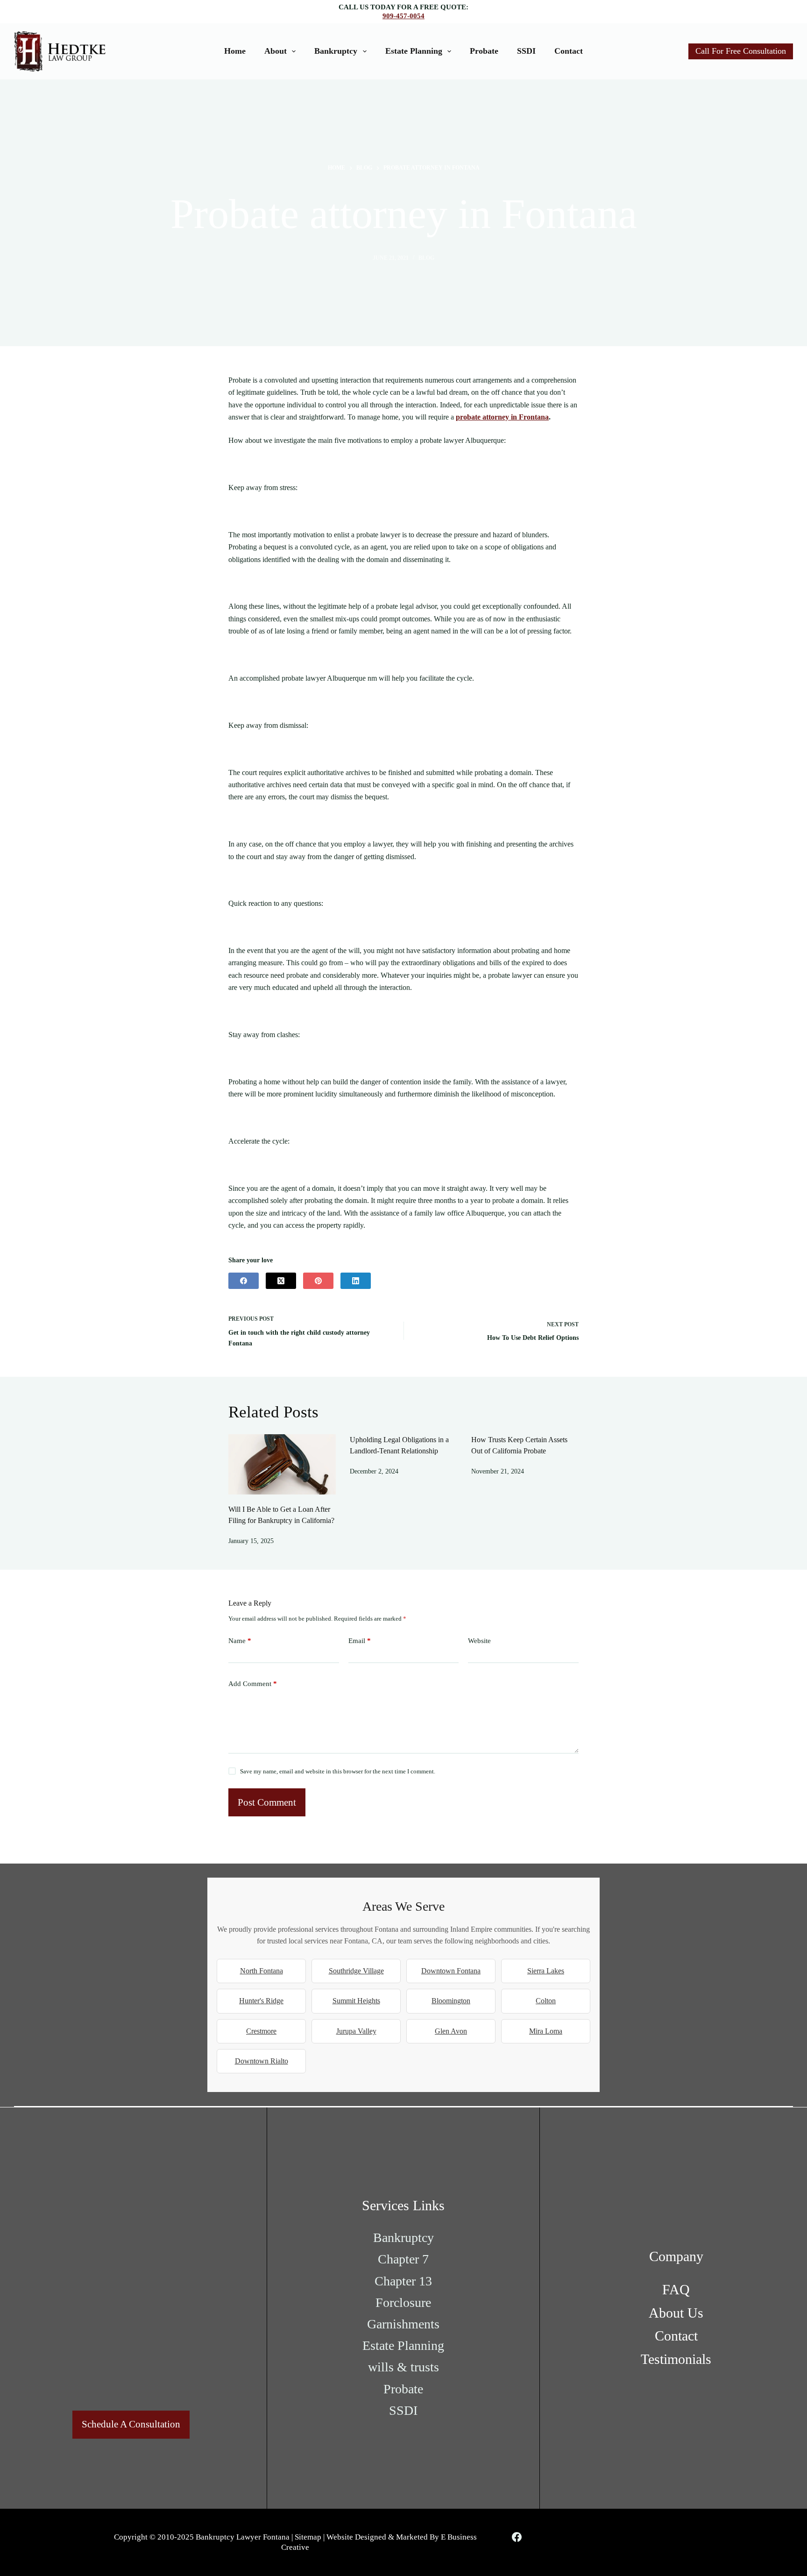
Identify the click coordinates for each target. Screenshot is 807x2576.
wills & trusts (403, 2367)
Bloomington (451, 2001)
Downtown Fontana (451, 1971)
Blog (426, 258)
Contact (569, 51)
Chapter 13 (403, 2281)
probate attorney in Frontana (502, 417)
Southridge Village (356, 1971)
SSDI (526, 51)
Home (235, 51)
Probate (484, 51)
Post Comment (267, 1802)
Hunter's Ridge (261, 2001)
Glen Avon (451, 2031)
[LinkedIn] (356, 1281)
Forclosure (403, 2302)
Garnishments (403, 2324)
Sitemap (308, 2537)
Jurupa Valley (356, 2031)
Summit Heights (356, 2001)
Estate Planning (414, 51)
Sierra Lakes (546, 1971)
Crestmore (261, 2031)
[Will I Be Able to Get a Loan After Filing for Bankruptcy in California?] (282, 1464)
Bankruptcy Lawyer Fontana (243, 2537)
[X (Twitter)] (281, 1281)
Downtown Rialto (262, 2061)
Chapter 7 (403, 2259)
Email (360, 1641)
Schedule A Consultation (131, 2424)
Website (479, 1641)
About (276, 51)
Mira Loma (546, 2031)
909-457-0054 (403, 16)
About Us (676, 2313)
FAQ (676, 2289)
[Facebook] (244, 1281)
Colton (546, 2001)
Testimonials (676, 2359)
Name (240, 1641)
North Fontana (262, 1971)
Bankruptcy (336, 51)
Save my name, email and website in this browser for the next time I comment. (338, 1771)
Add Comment (253, 1684)
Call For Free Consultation (741, 51)
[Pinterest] (318, 1281)
